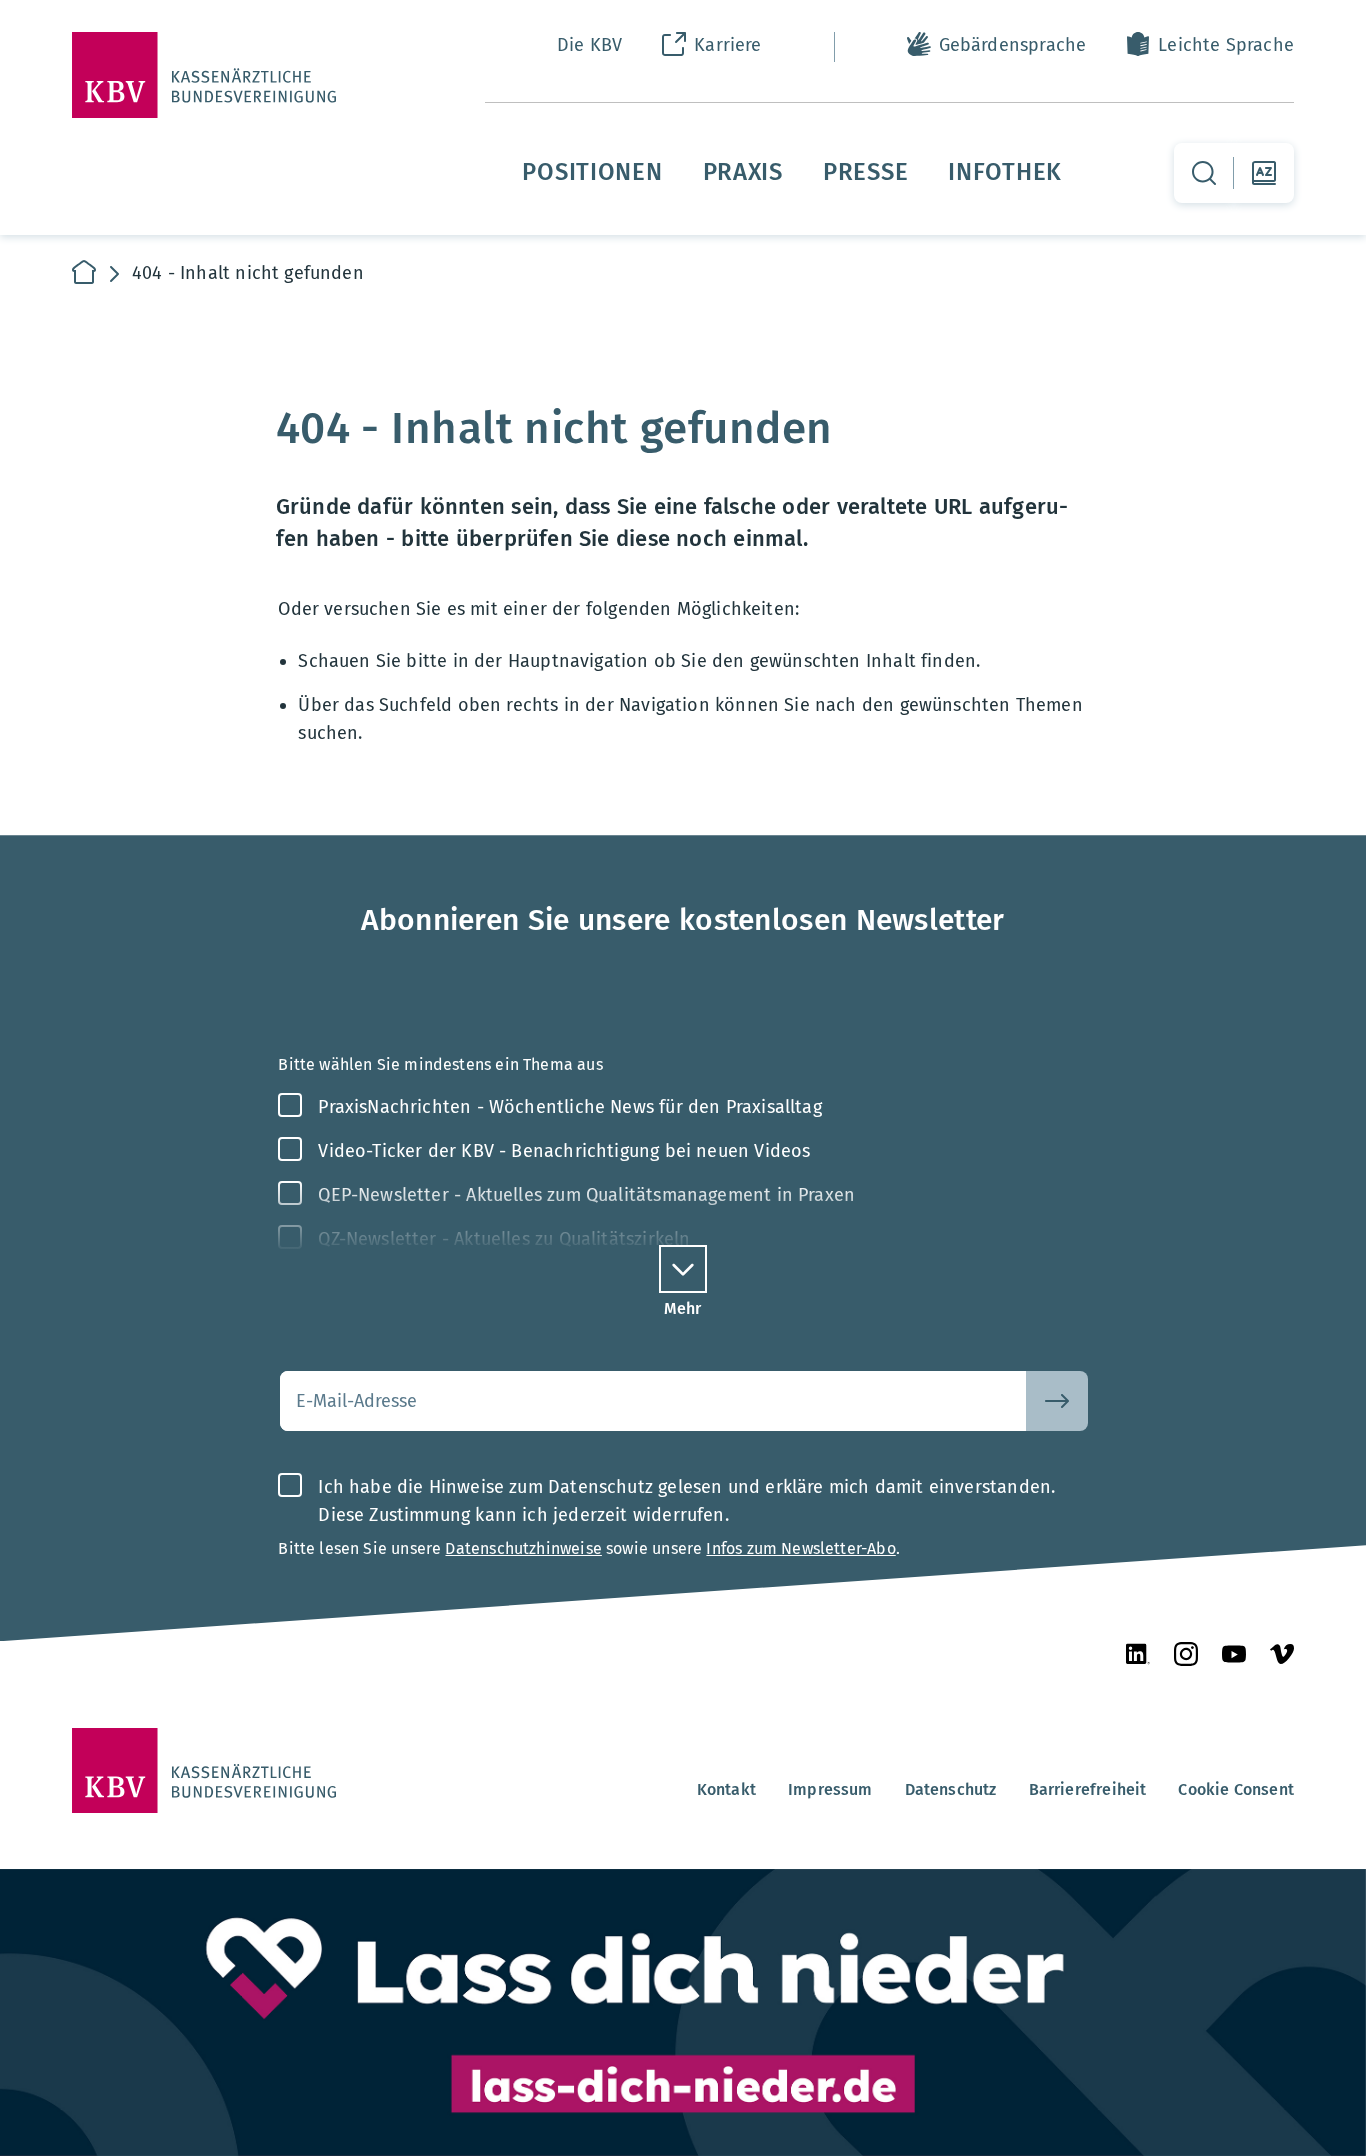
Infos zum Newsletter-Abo (800, 1548)
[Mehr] (683, 1269)
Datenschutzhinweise (523, 1548)
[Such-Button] (1057, 1401)
